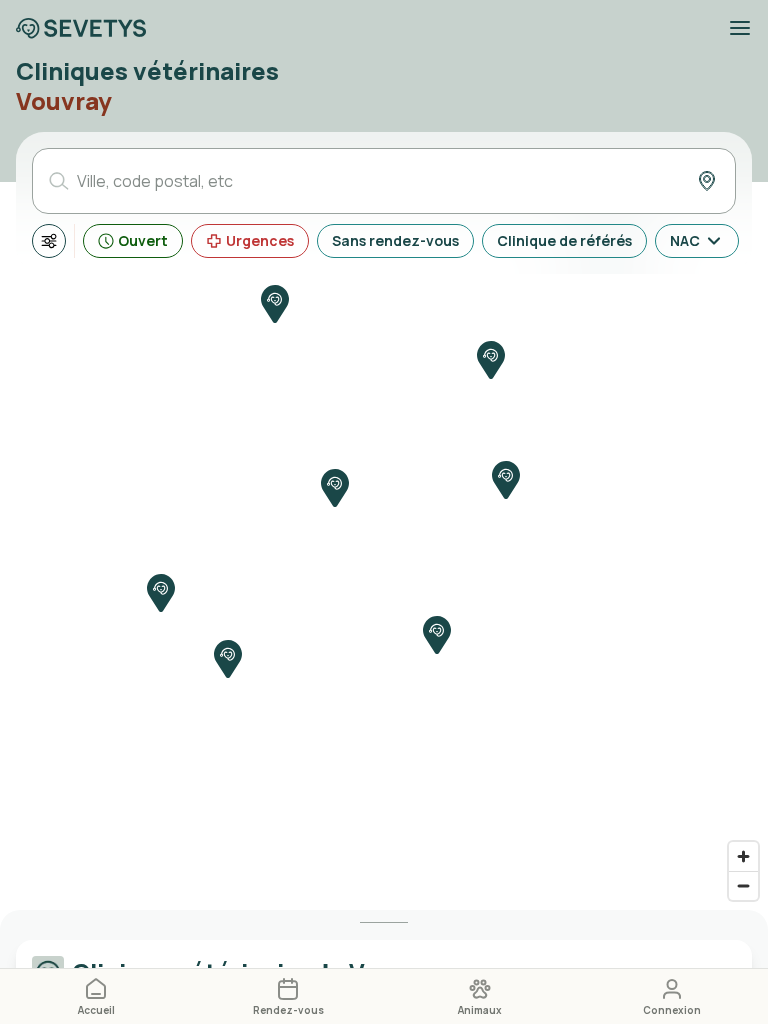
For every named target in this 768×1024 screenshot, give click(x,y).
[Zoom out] (743, 885)
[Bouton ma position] (707, 181)
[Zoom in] (743, 856)
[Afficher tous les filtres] (49, 241)
